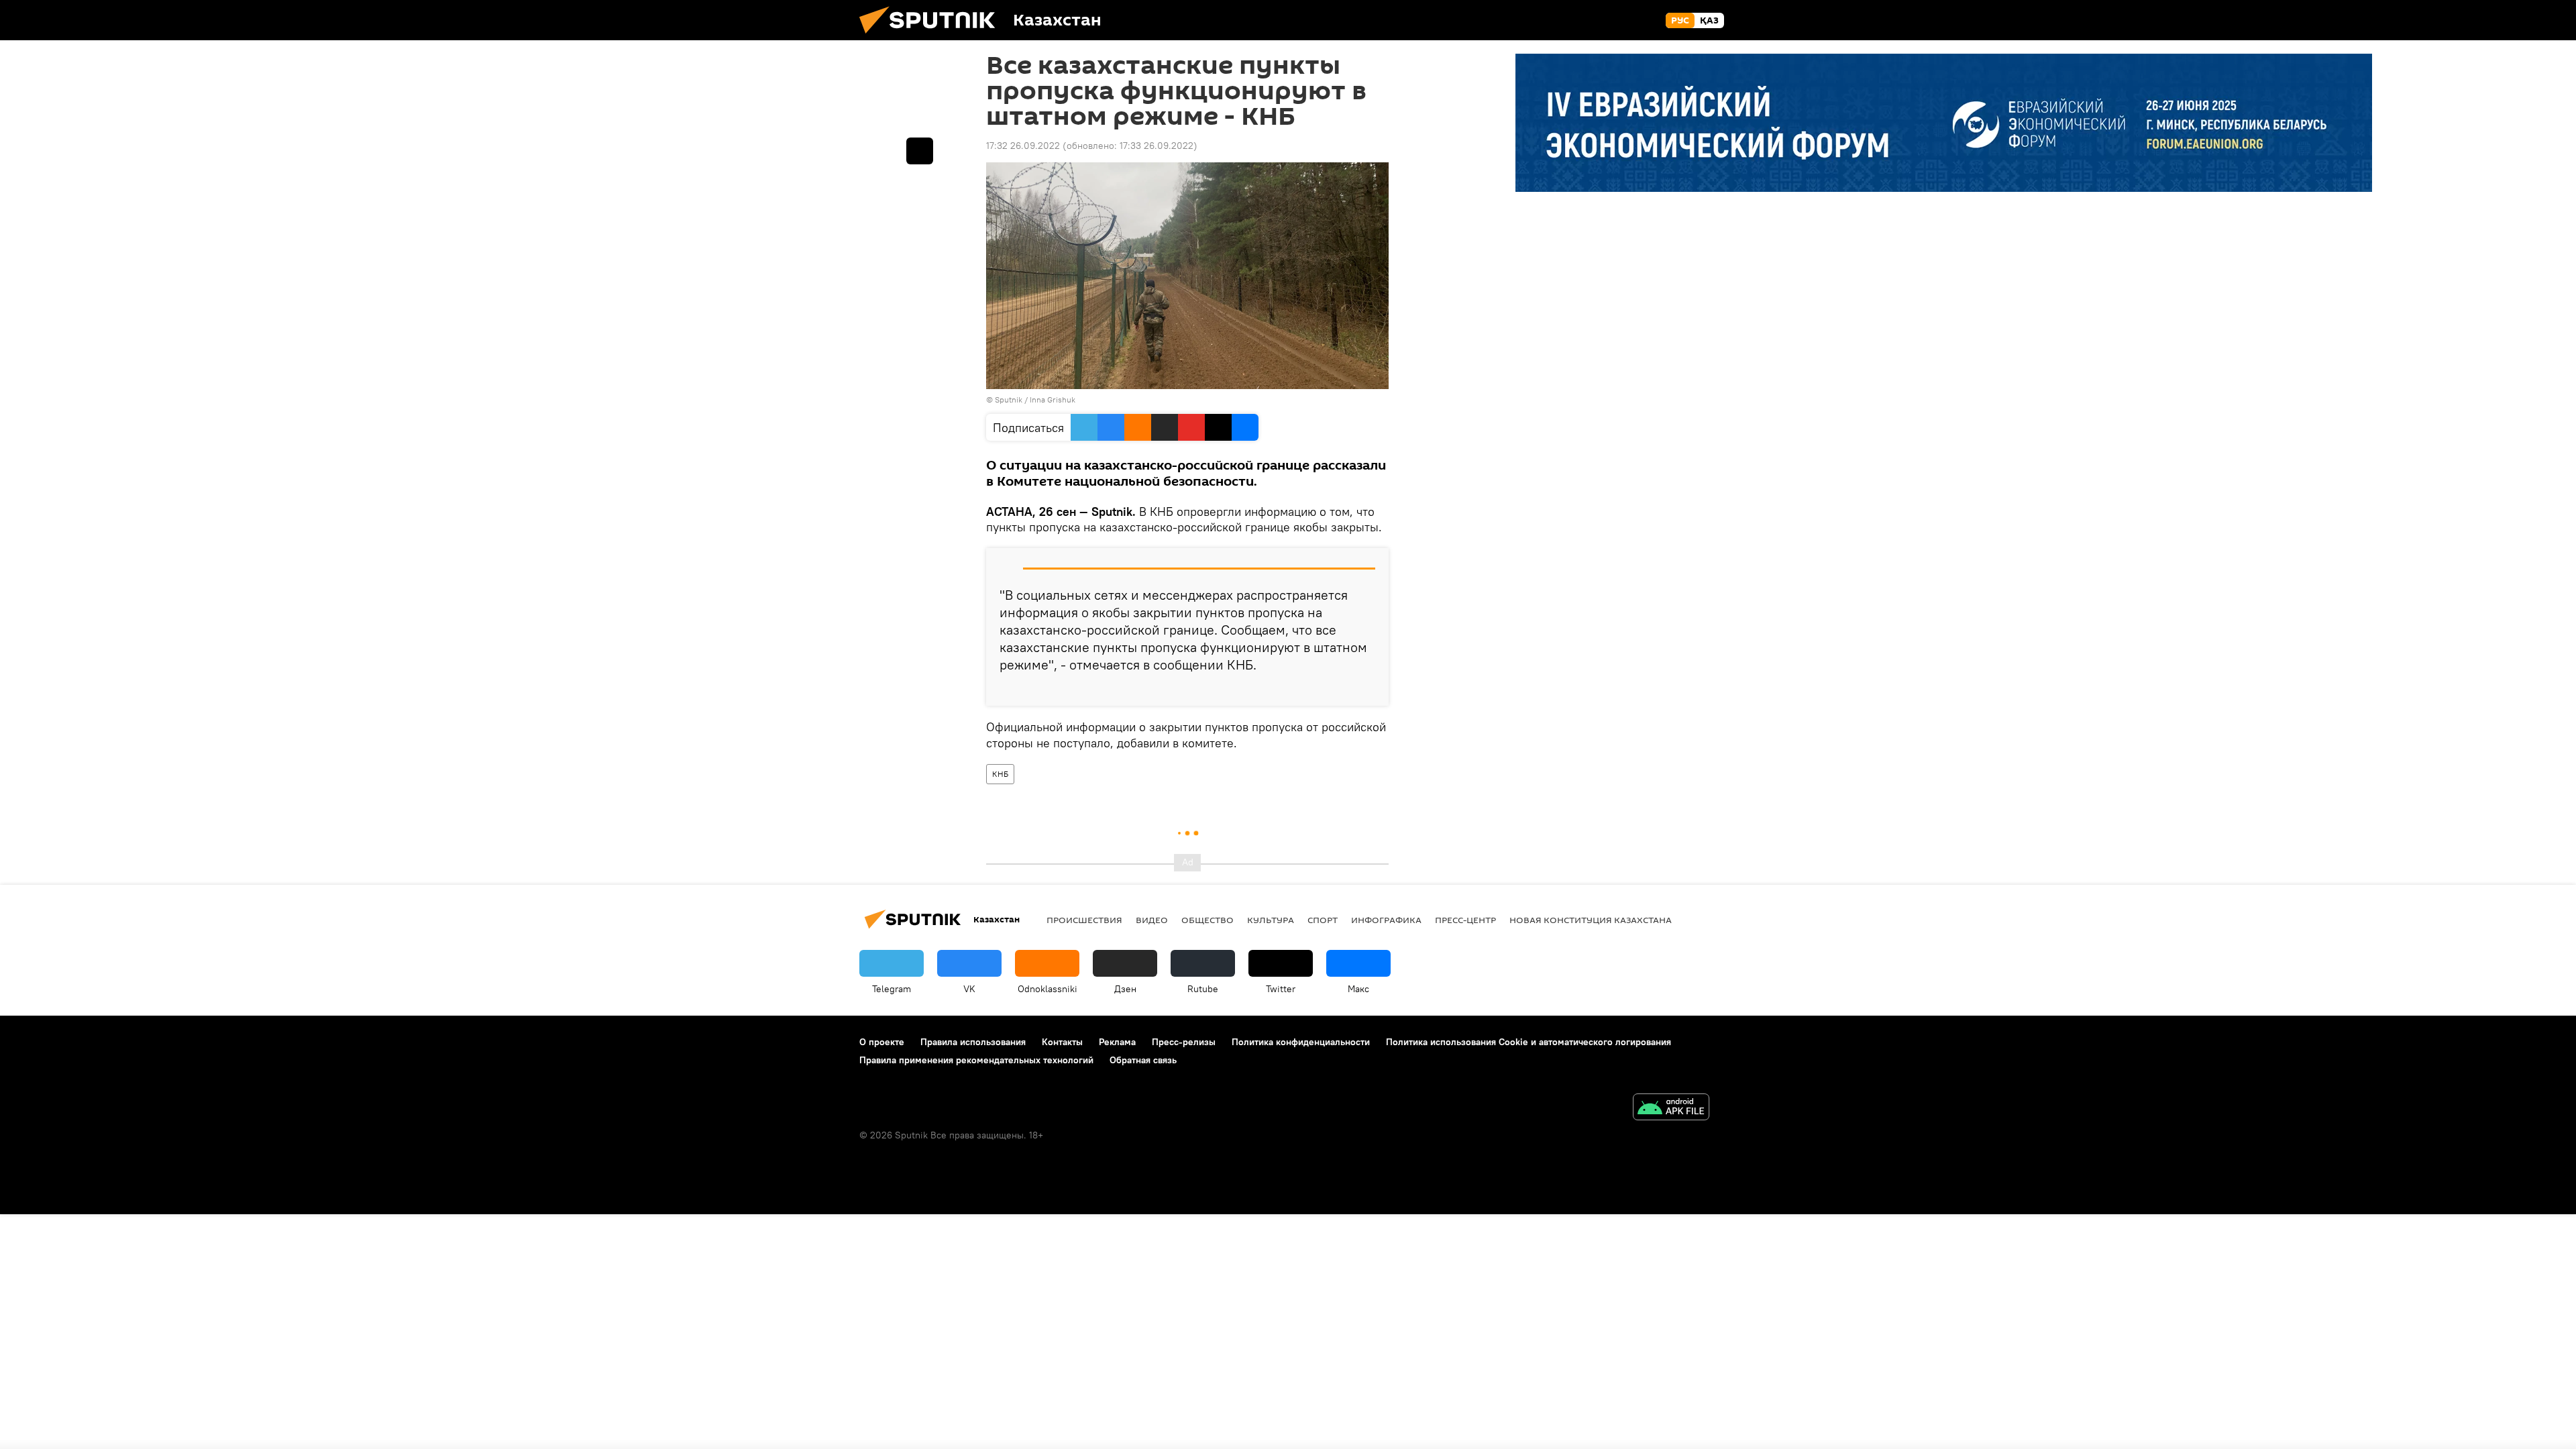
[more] (1368, 690)
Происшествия (1084, 920)
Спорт (1323, 920)
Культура (1271, 920)
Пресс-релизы (1184, 1042)
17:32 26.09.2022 (1023, 146)
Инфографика (1386, 920)
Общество (1207, 920)
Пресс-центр (1465, 920)
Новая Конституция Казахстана (1591, 920)
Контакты (1062, 1042)
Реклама (1117, 1042)
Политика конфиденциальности (1301, 1042)
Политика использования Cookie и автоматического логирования (1528, 1042)
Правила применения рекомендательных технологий (976, 1060)
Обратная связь (1143, 1060)
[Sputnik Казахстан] (932, 37)
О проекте (882, 1042)
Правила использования (973, 1042)
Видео (1152, 920)
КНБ (1000, 774)
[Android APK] (1671, 1109)
